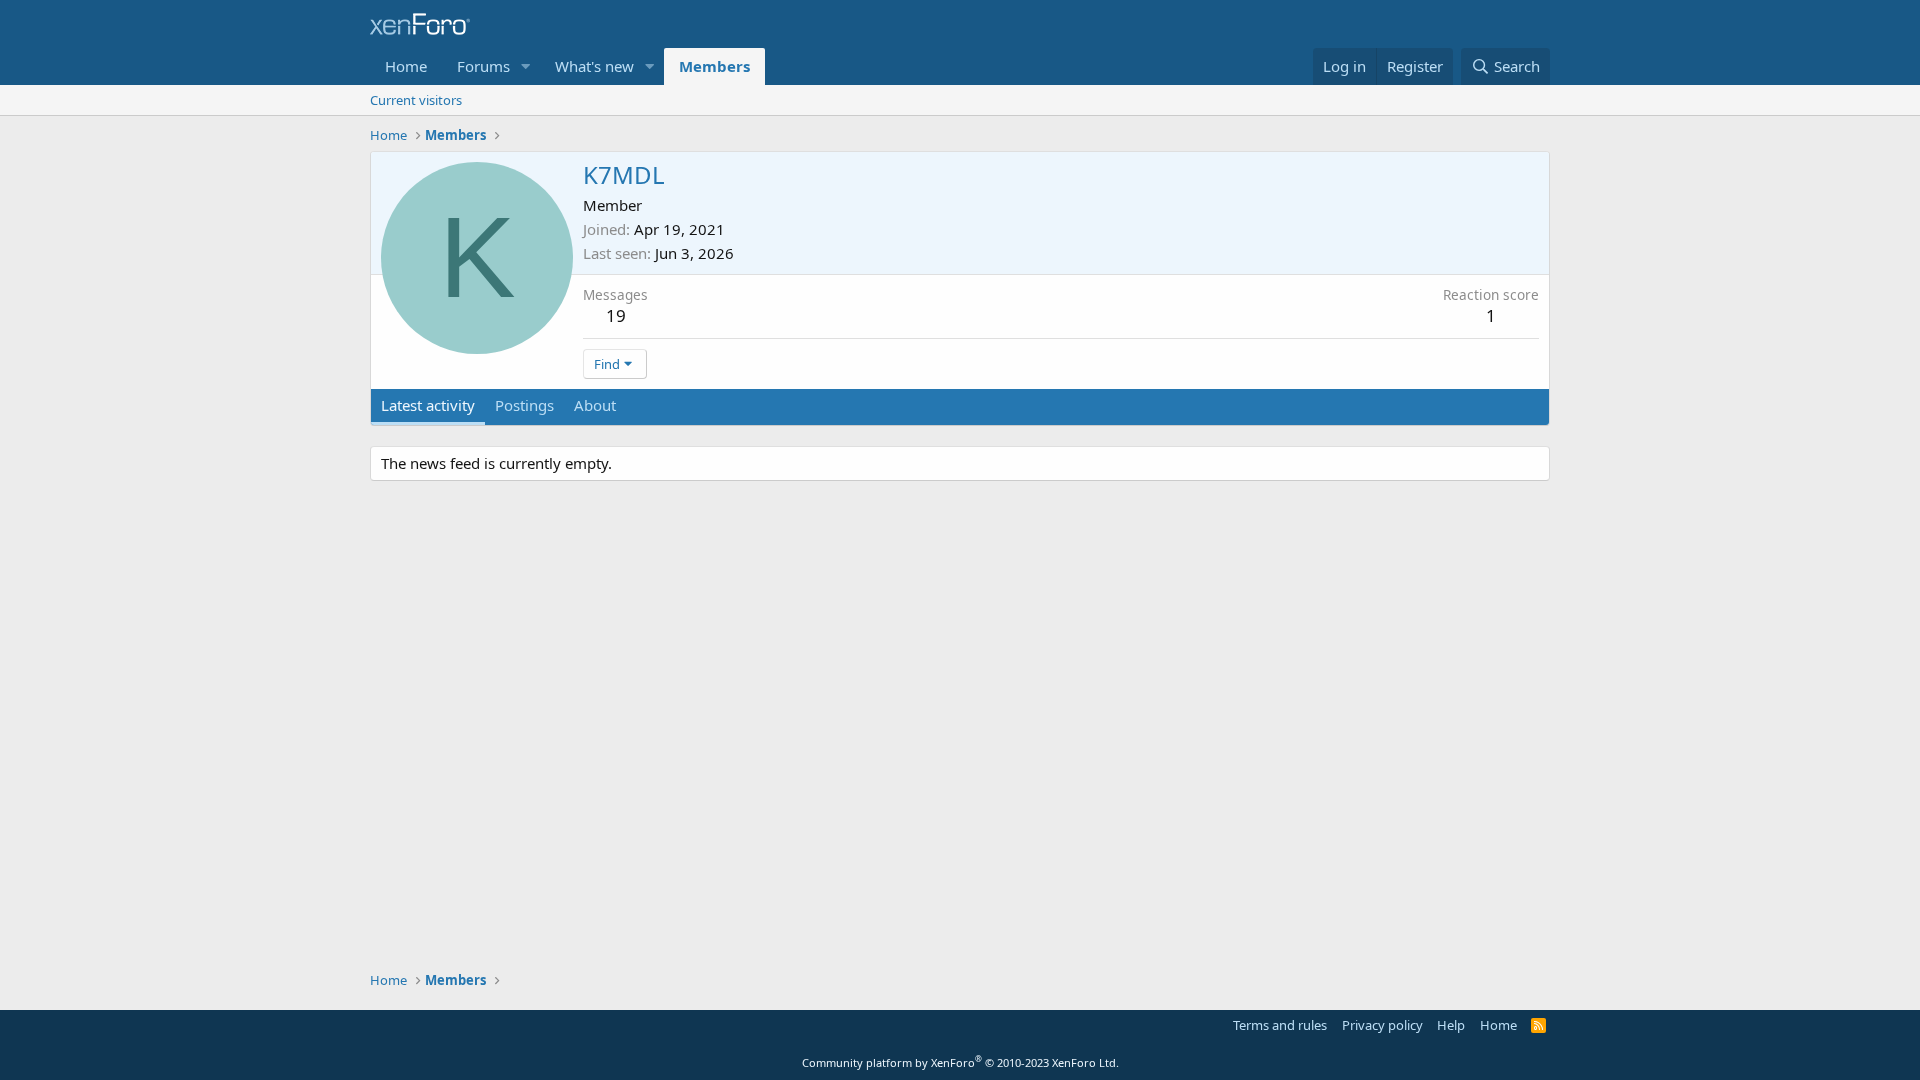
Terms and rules (1280, 1025)
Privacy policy (1382, 1025)
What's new (594, 66)
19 (616, 315)
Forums (483, 66)
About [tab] (595, 405)
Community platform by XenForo (960, 1062)
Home (406, 66)
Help (1451, 1025)
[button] (526, 66)
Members (714, 66)
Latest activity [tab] (428, 405)
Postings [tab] (524, 405)
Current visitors (416, 100)
